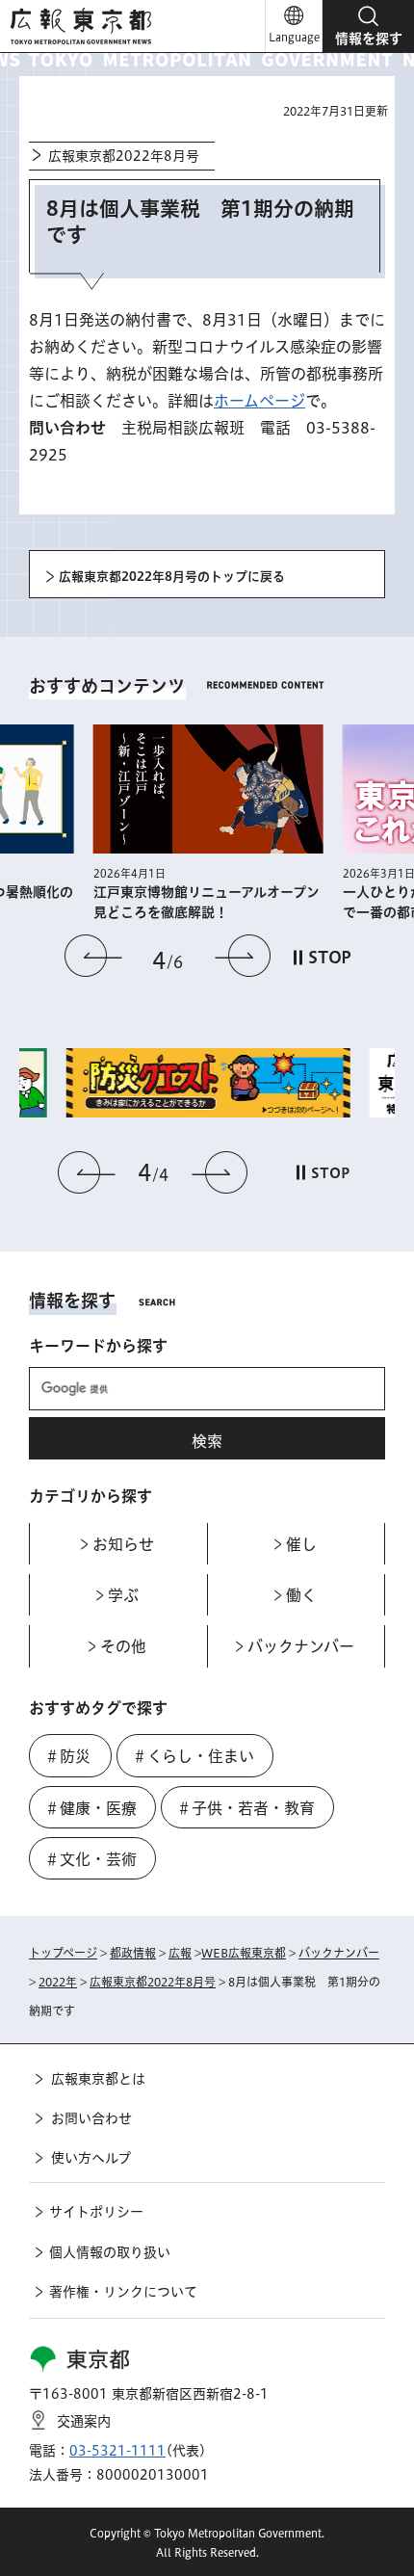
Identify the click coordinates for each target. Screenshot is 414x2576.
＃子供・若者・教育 (246, 1808)
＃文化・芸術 (91, 1859)
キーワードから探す (98, 1346)
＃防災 (67, 1756)
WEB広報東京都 (244, 1953)
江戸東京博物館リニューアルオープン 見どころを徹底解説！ (208, 902)
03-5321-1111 (117, 2451)
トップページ (63, 1953)
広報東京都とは (98, 2079)
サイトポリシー (96, 2212)
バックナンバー (339, 1953)
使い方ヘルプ (91, 2158)
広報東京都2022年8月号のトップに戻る (172, 577)
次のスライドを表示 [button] (243, 956)
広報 (180, 1953)
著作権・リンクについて (123, 2292)
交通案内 (84, 2421)
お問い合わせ (91, 2118)
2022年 (58, 1982)
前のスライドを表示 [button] (93, 956)
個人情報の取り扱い (110, 2252)
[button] (368, 26)
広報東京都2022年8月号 (124, 156)
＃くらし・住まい (193, 1756)
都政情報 (133, 1953)
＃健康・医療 (91, 1808)
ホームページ (259, 401)
